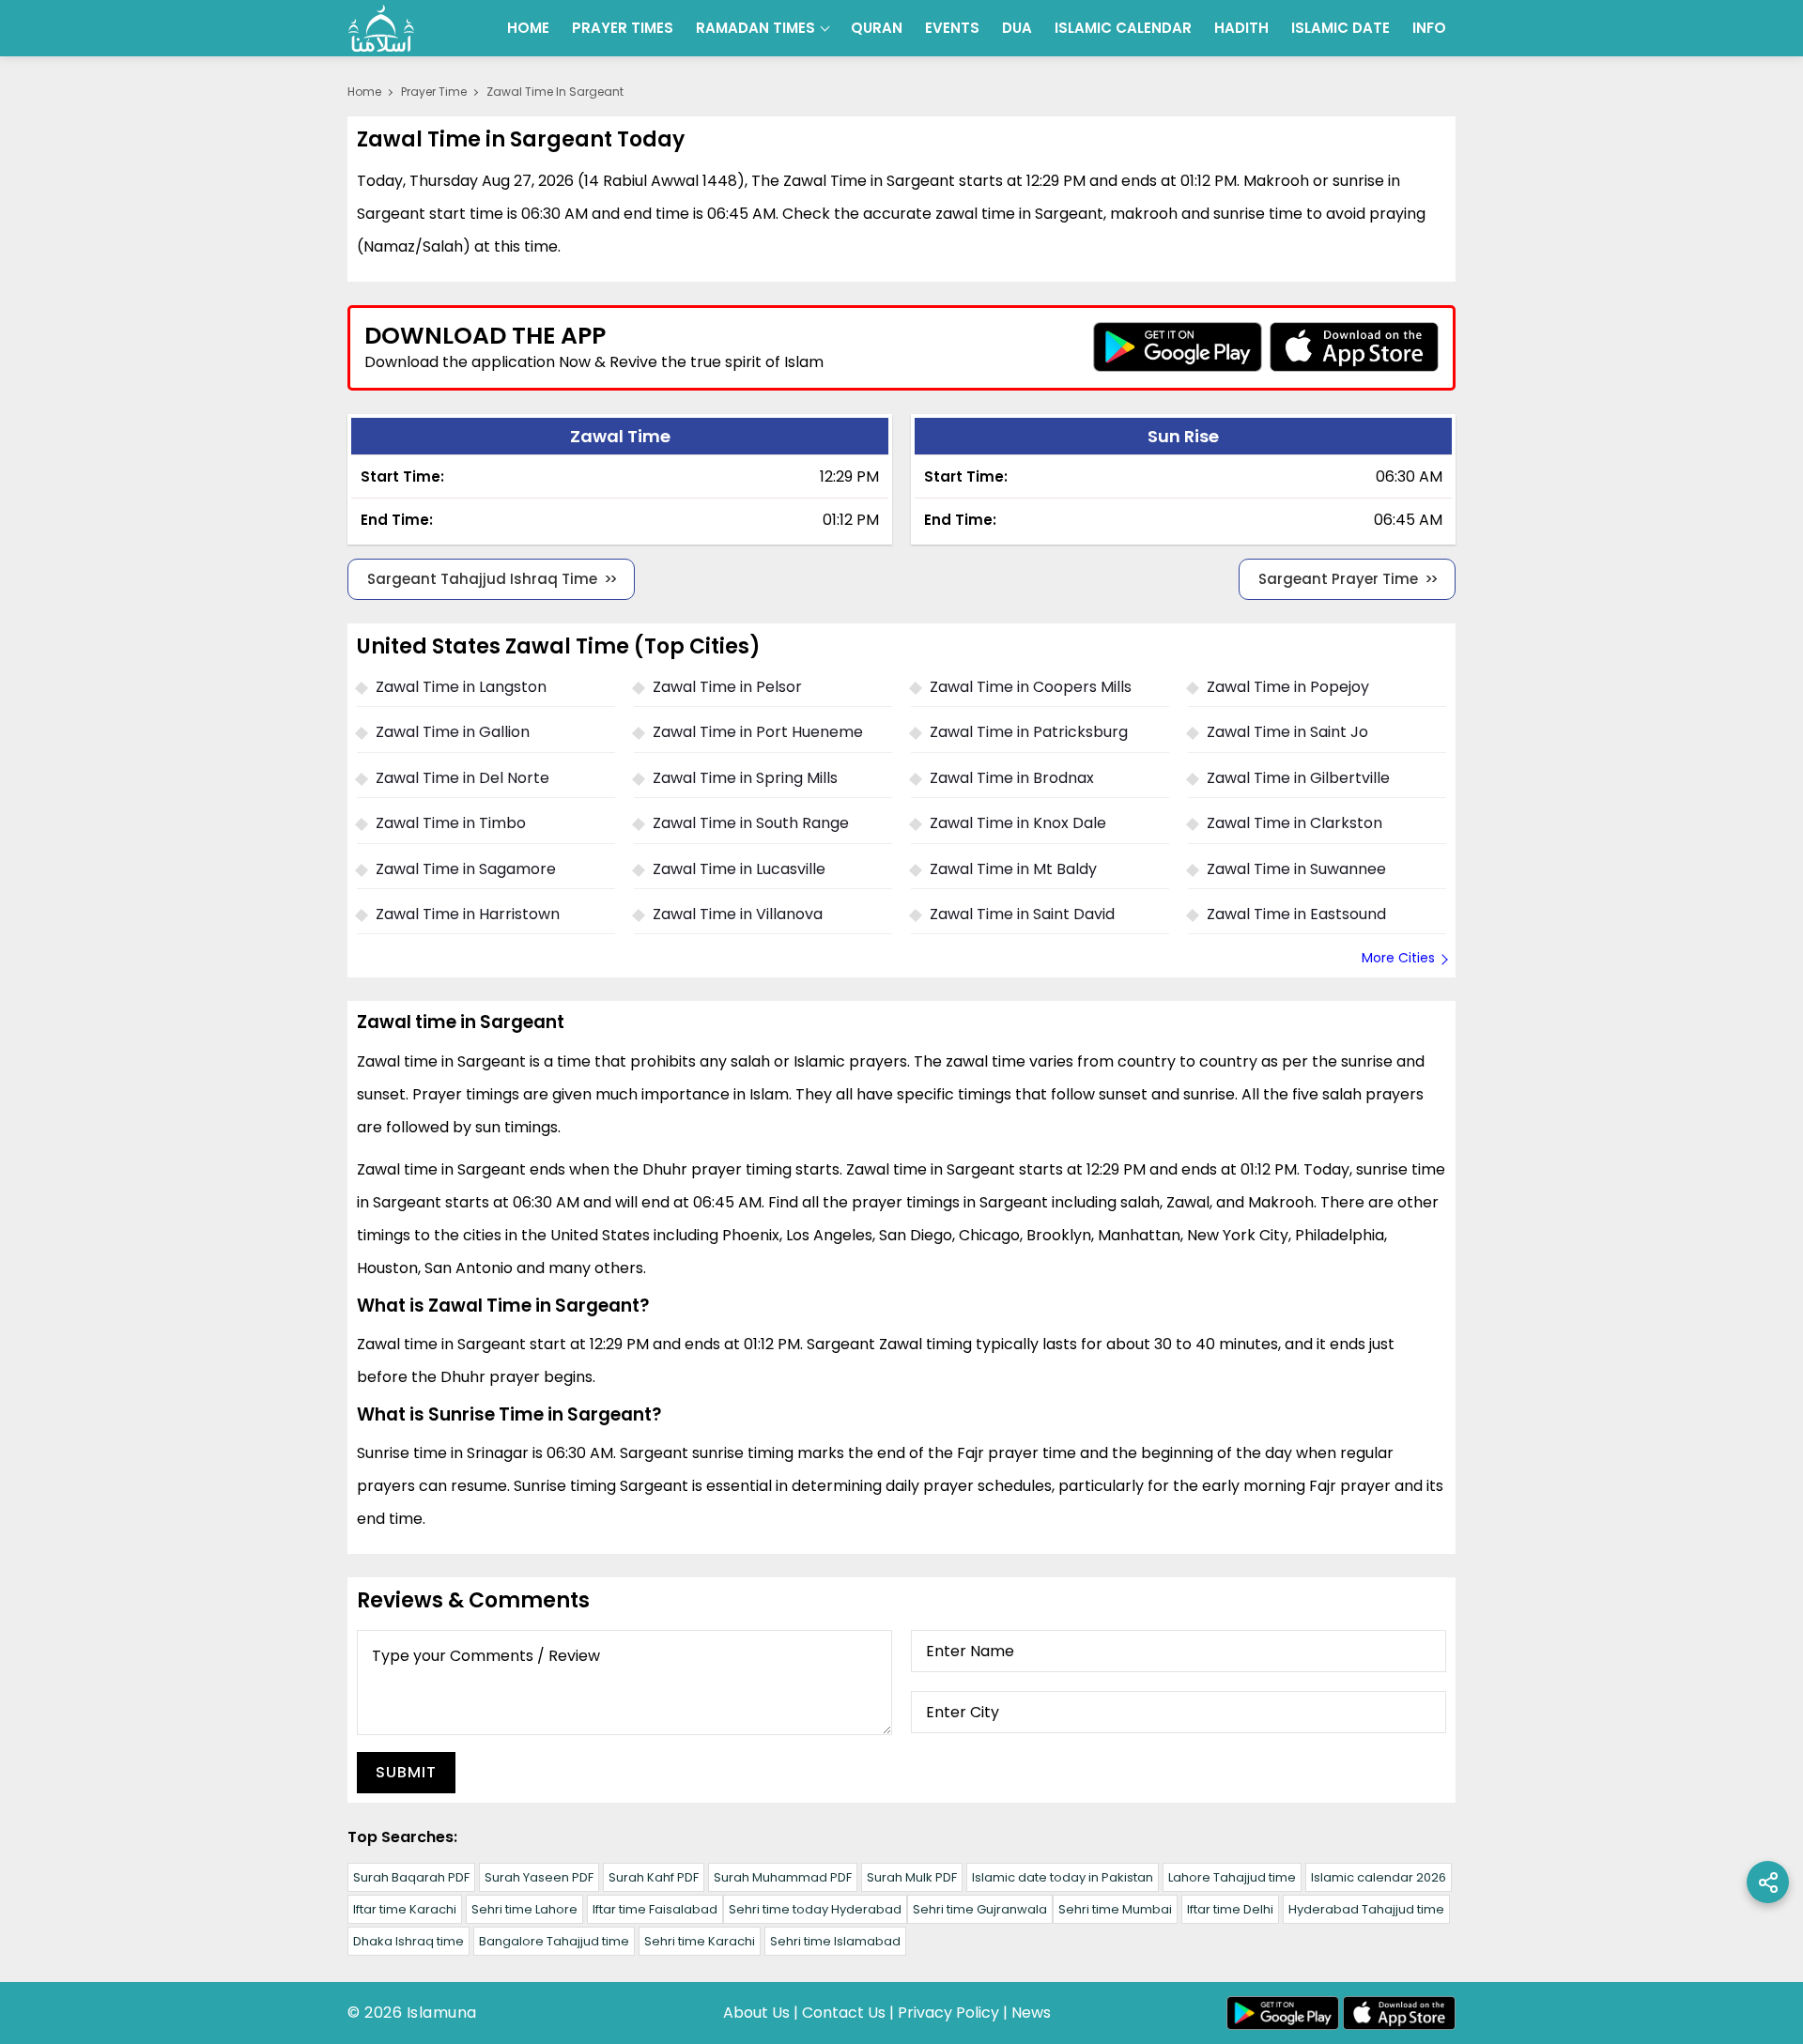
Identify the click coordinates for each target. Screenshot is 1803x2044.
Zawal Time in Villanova (738, 914)
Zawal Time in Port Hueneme (758, 732)
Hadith (1241, 28)
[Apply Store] (1354, 347)
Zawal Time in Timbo (451, 823)
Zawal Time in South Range (751, 823)
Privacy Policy (948, 2013)
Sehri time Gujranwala (980, 1909)
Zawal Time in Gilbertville (1298, 778)
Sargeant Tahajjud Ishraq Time (482, 579)
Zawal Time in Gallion (453, 732)
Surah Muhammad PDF (783, 1877)
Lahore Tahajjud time (1232, 1877)
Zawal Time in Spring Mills (745, 778)
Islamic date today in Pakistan (1063, 1877)
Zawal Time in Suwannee (1296, 869)
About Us (756, 2013)
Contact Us (844, 2013)
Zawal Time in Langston (461, 687)
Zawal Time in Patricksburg (1029, 732)
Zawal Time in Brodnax (1012, 778)
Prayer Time (434, 92)
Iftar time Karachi (405, 1909)
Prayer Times (623, 28)
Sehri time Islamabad (835, 1941)
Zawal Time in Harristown (468, 914)
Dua (1017, 28)
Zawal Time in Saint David (1022, 914)
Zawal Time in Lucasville (739, 869)
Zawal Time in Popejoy (1288, 687)
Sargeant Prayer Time (1338, 579)
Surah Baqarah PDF (411, 1877)
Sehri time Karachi (700, 1941)
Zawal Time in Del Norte (462, 778)
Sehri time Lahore (524, 1909)
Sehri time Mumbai (1115, 1909)
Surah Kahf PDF (654, 1877)
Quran (877, 28)
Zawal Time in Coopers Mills (1031, 687)
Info (1429, 28)
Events (952, 28)
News (1031, 2013)
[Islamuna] (381, 28)
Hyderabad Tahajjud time (1366, 1909)
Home (528, 28)
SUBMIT (406, 1772)
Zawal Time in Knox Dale (1018, 823)
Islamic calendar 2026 (1379, 1877)
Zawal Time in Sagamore (466, 869)
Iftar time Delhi (1230, 1909)
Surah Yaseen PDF (539, 1877)
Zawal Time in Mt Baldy (1013, 869)
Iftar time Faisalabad (655, 1909)
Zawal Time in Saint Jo (1287, 732)
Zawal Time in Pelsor (727, 687)
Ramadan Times (755, 28)
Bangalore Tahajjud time (554, 1941)
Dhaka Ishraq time (408, 1941)
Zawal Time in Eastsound (1296, 914)
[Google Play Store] (1178, 347)
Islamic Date (1341, 28)
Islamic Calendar (1123, 28)
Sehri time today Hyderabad (815, 1909)
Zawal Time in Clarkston (1294, 823)
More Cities (1398, 958)
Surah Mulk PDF (912, 1877)
